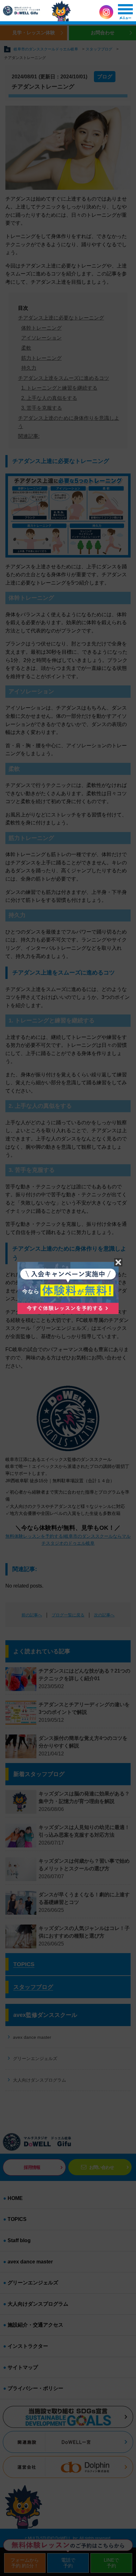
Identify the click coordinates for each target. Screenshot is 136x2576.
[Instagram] (106, 12)
